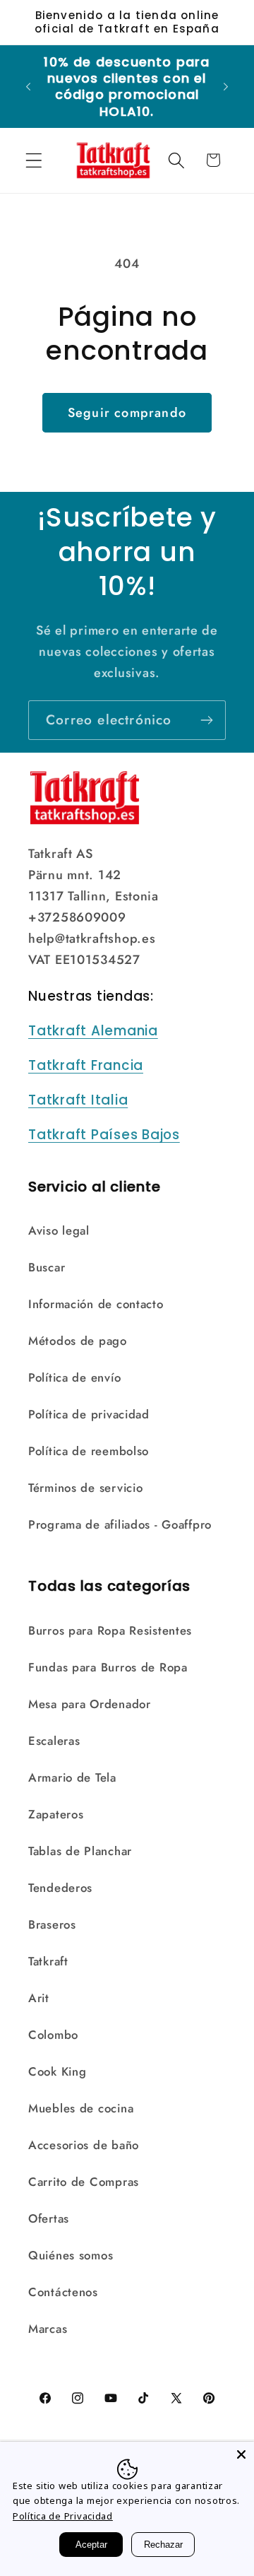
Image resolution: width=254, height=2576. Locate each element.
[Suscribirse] (206, 720)
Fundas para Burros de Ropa (108, 1667)
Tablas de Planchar (80, 1851)
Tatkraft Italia (78, 1100)
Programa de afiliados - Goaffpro (120, 1524)
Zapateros (56, 1814)
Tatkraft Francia (86, 1065)
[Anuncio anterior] (28, 86)
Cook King (57, 2071)
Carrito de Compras (84, 2182)
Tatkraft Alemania (93, 1031)
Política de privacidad (89, 1414)
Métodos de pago (78, 1341)
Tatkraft (48, 1961)
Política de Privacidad (63, 2516)
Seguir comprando (127, 413)
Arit (39, 1998)
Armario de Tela (72, 1777)
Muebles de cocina (81, 2108)
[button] (34, 160)
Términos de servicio (85, 1488)
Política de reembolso (89, 1451)
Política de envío (74, 1377)
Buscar (47, 1267)
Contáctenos (63, 2292)
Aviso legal (59, 1230)
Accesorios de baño (84, 2145)
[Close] (241, 2454)
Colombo (53, 2035)
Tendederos (60, 1888)
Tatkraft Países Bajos (104, 1135)
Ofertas (49, 2218)
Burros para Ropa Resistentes (110, 1630)
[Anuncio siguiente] (226, 86)
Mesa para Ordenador (90, 1704)
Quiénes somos (71, 2255)
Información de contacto (96, 1304)
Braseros (52, 1924)
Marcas (48, 2329)
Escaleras (54, 1741)
